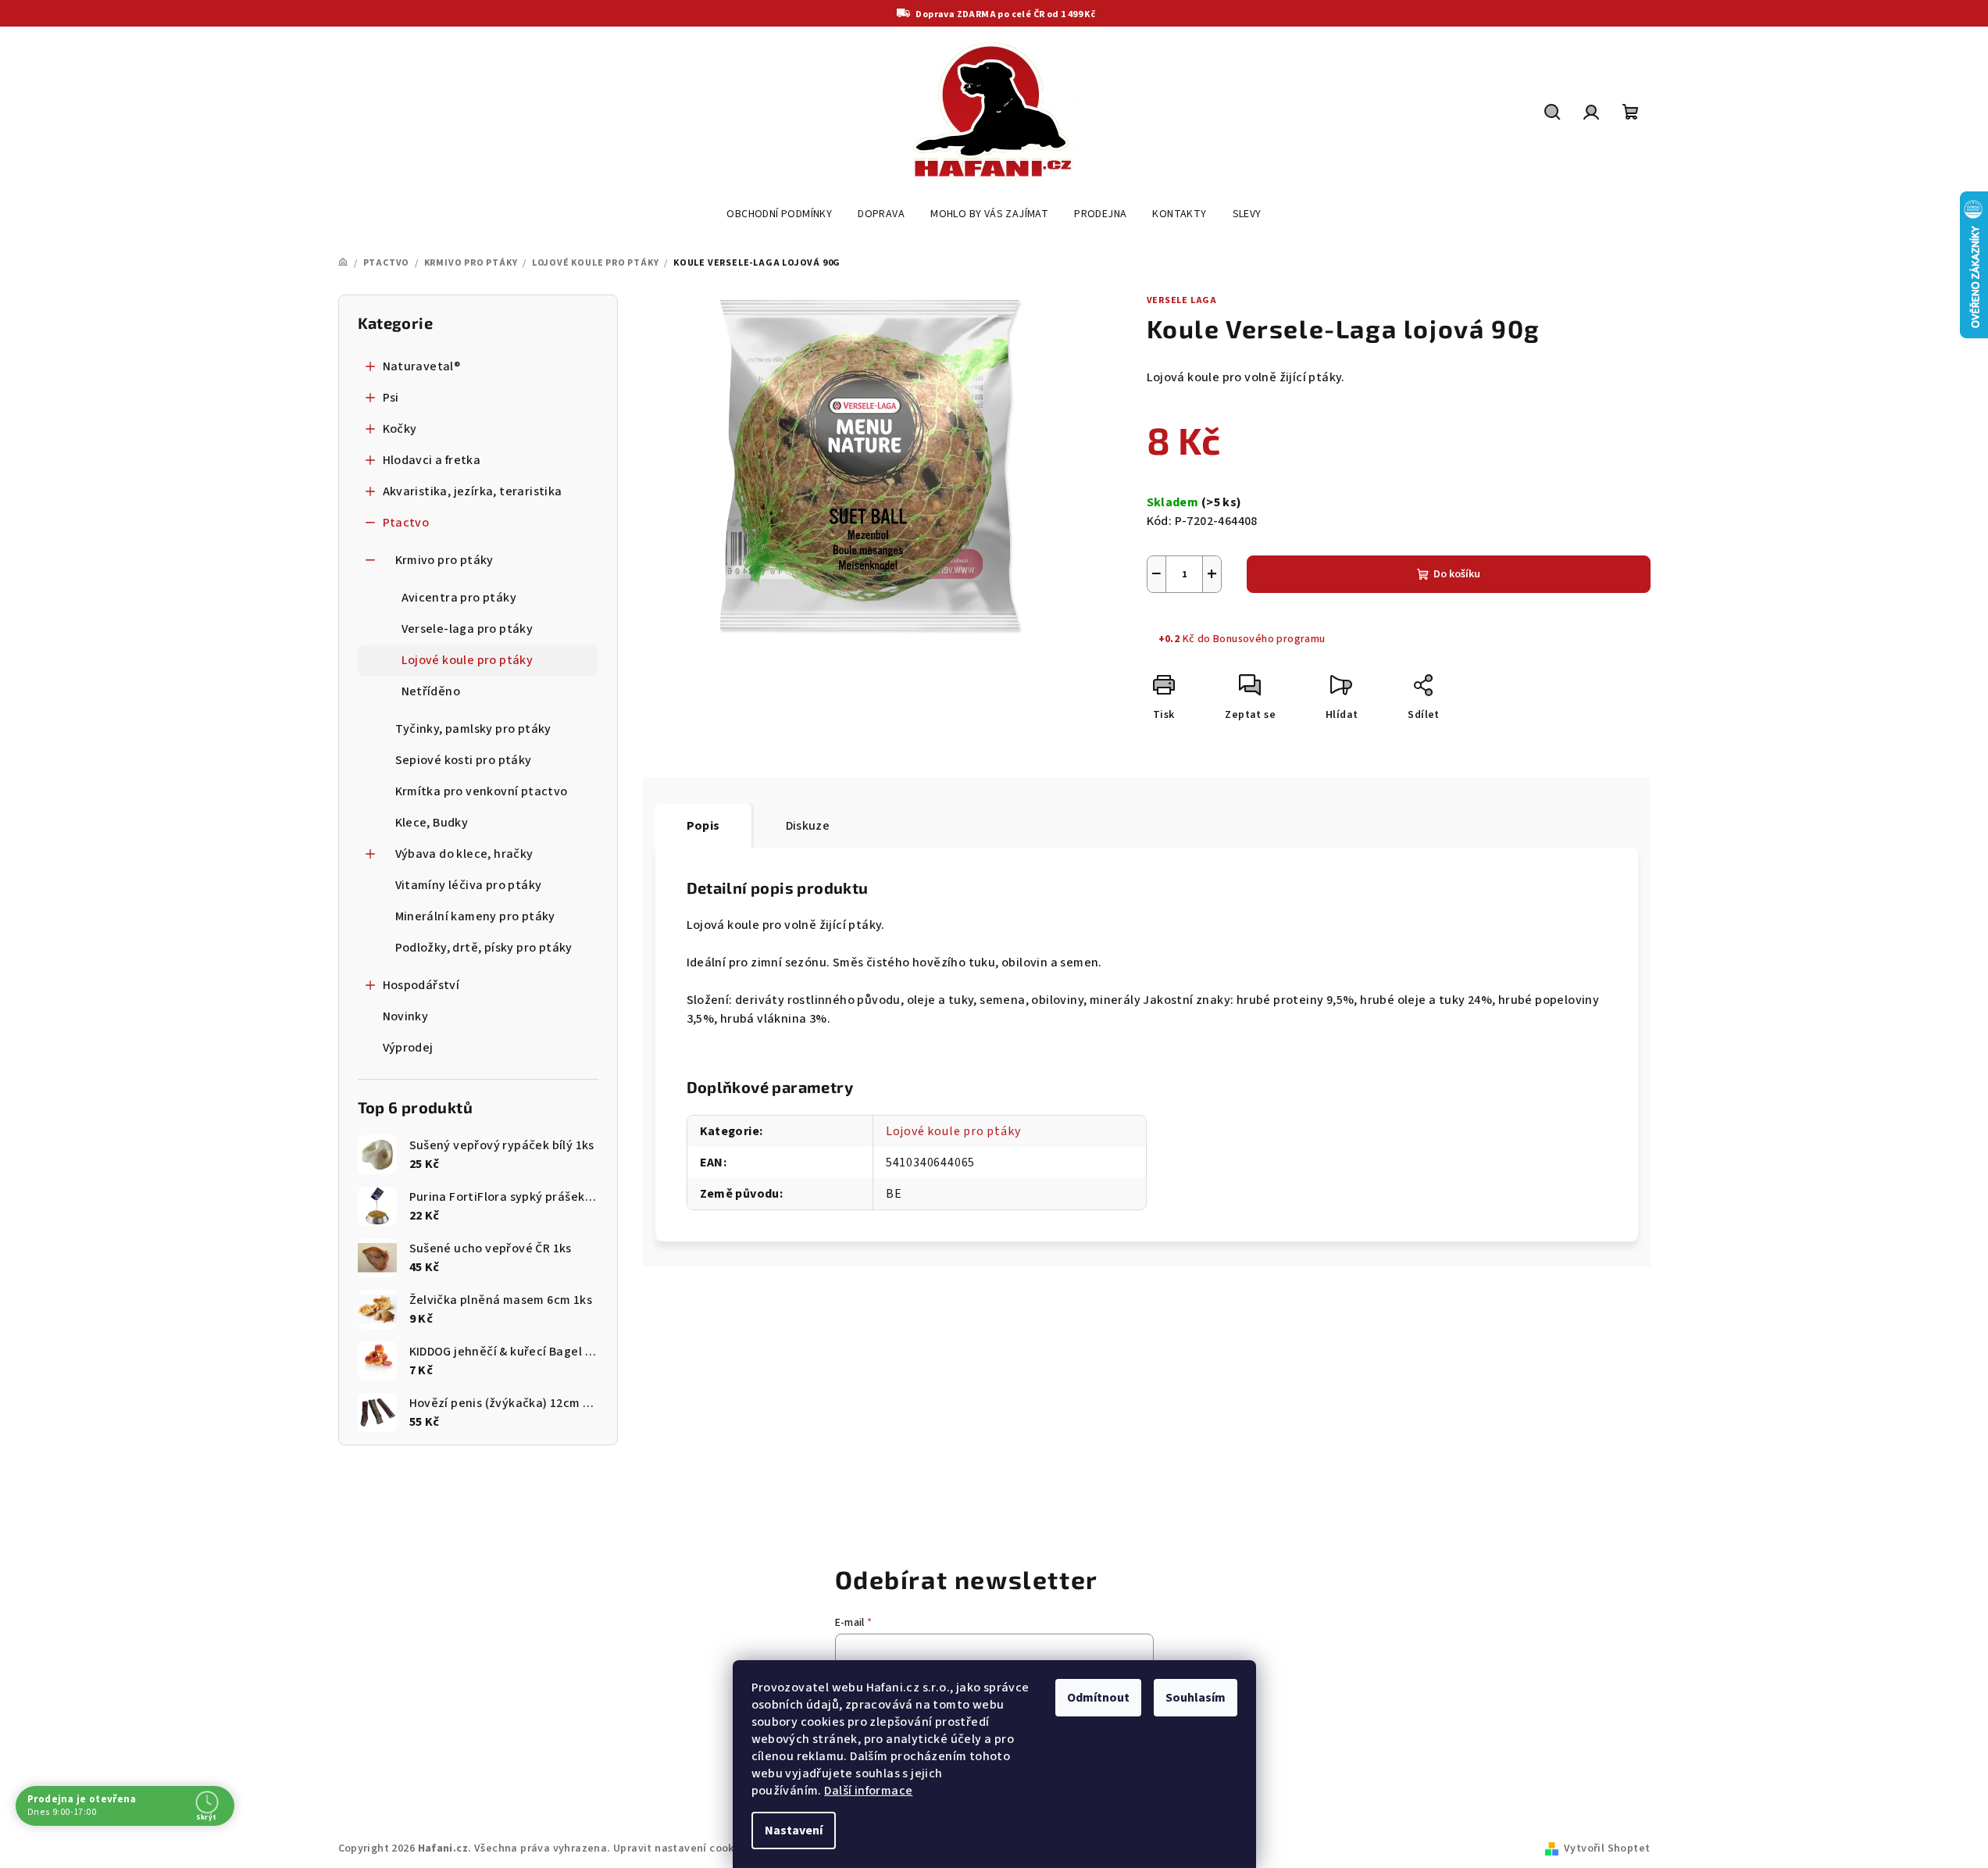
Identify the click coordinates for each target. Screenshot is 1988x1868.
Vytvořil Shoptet (1607, 1848)
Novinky (406, 1016)
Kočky (400, 429)
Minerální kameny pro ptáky (475, 916)
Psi (391, 398)
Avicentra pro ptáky (459, 598)
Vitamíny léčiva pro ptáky (469, 885)
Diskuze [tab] (808, 826)
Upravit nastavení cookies (681, 1848)
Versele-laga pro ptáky (468, 629)
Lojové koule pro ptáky (468, 660)
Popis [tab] (703, 826)
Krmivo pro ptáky (444, 560)
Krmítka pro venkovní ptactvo (482, 791)
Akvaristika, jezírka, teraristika (473, 491)
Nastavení (794, 1830)
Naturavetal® (422, 366)
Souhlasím (1196, 1698)
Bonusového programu (1269, 639)
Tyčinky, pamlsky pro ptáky (473, 729)
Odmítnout (1098, 1698)
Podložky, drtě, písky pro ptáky (484, 948)
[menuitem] (779, 214)
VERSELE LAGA (1182, 300)
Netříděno (431, 691)
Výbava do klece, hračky (464, 854)
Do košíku (1457, 574)
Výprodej (408, 1048)
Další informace (868, 1791)
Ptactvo (406, 523)
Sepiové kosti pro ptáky (464, 760)
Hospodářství (421, 985)
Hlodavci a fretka (432, 460)
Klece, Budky (432, 823)
